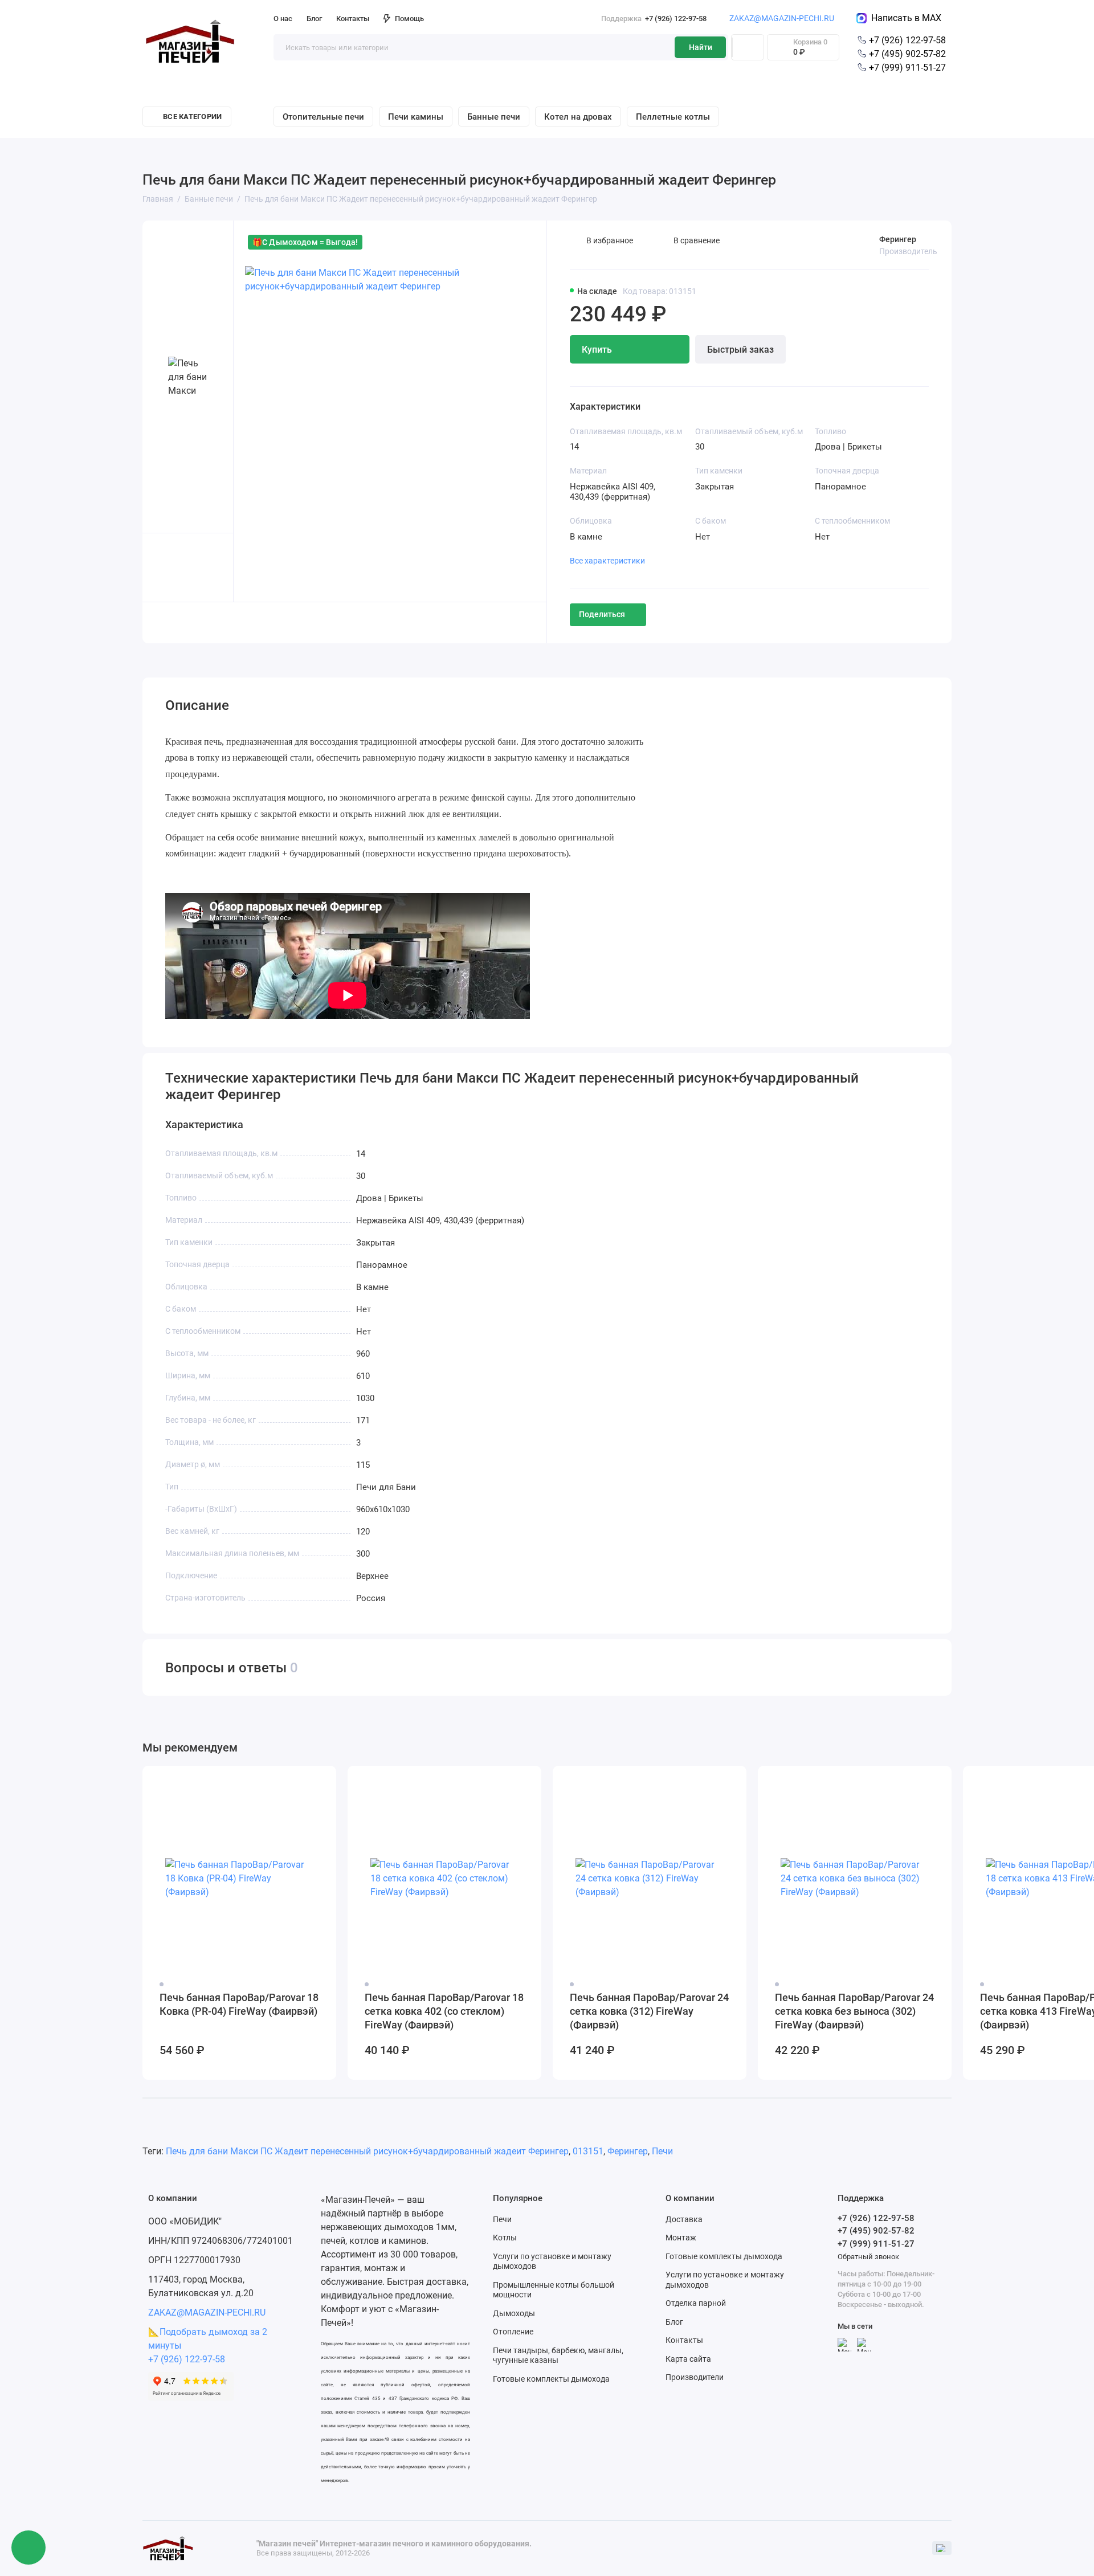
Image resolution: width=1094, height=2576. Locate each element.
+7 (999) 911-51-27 (906, 68)
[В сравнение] (300, 1782)
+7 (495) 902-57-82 (906, 54)
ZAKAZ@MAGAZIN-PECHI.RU (782, 18)
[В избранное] (320, 1782)
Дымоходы (514, 2313)
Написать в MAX (904, 18)
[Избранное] (748, 47)
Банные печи (494, 117)
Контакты (353, 19)
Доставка (684, 2219)
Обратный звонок (868, 2257)
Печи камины (416, 117)
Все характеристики (607, 561)
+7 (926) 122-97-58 (654, 19)
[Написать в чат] (28, 2548)
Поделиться (602, 614)
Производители (695, 2377)
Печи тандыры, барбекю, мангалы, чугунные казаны (558, 2355)
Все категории (192, 117)
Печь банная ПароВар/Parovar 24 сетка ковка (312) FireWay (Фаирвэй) (649, 2011)
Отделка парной (696, 2303)
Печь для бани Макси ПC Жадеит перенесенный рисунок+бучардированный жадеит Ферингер (367, 2151)
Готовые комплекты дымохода (551, 2379)
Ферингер (898, 239)
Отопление (513, 2332)
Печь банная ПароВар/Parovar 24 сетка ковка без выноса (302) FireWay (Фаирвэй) (854, 2011)
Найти (701, 47)
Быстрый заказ (740, 350)
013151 (588, 2151)
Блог (314, 19)
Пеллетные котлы (673, 117)
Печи (662, 2151)
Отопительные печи (323, 117)
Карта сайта (688, 2359)
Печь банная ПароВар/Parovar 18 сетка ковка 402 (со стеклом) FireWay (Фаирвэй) (444, 2011)
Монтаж (681, 2238)
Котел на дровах (578, 117)
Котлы (505, 2238)
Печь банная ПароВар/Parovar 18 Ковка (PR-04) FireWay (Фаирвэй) (239, 2004)
